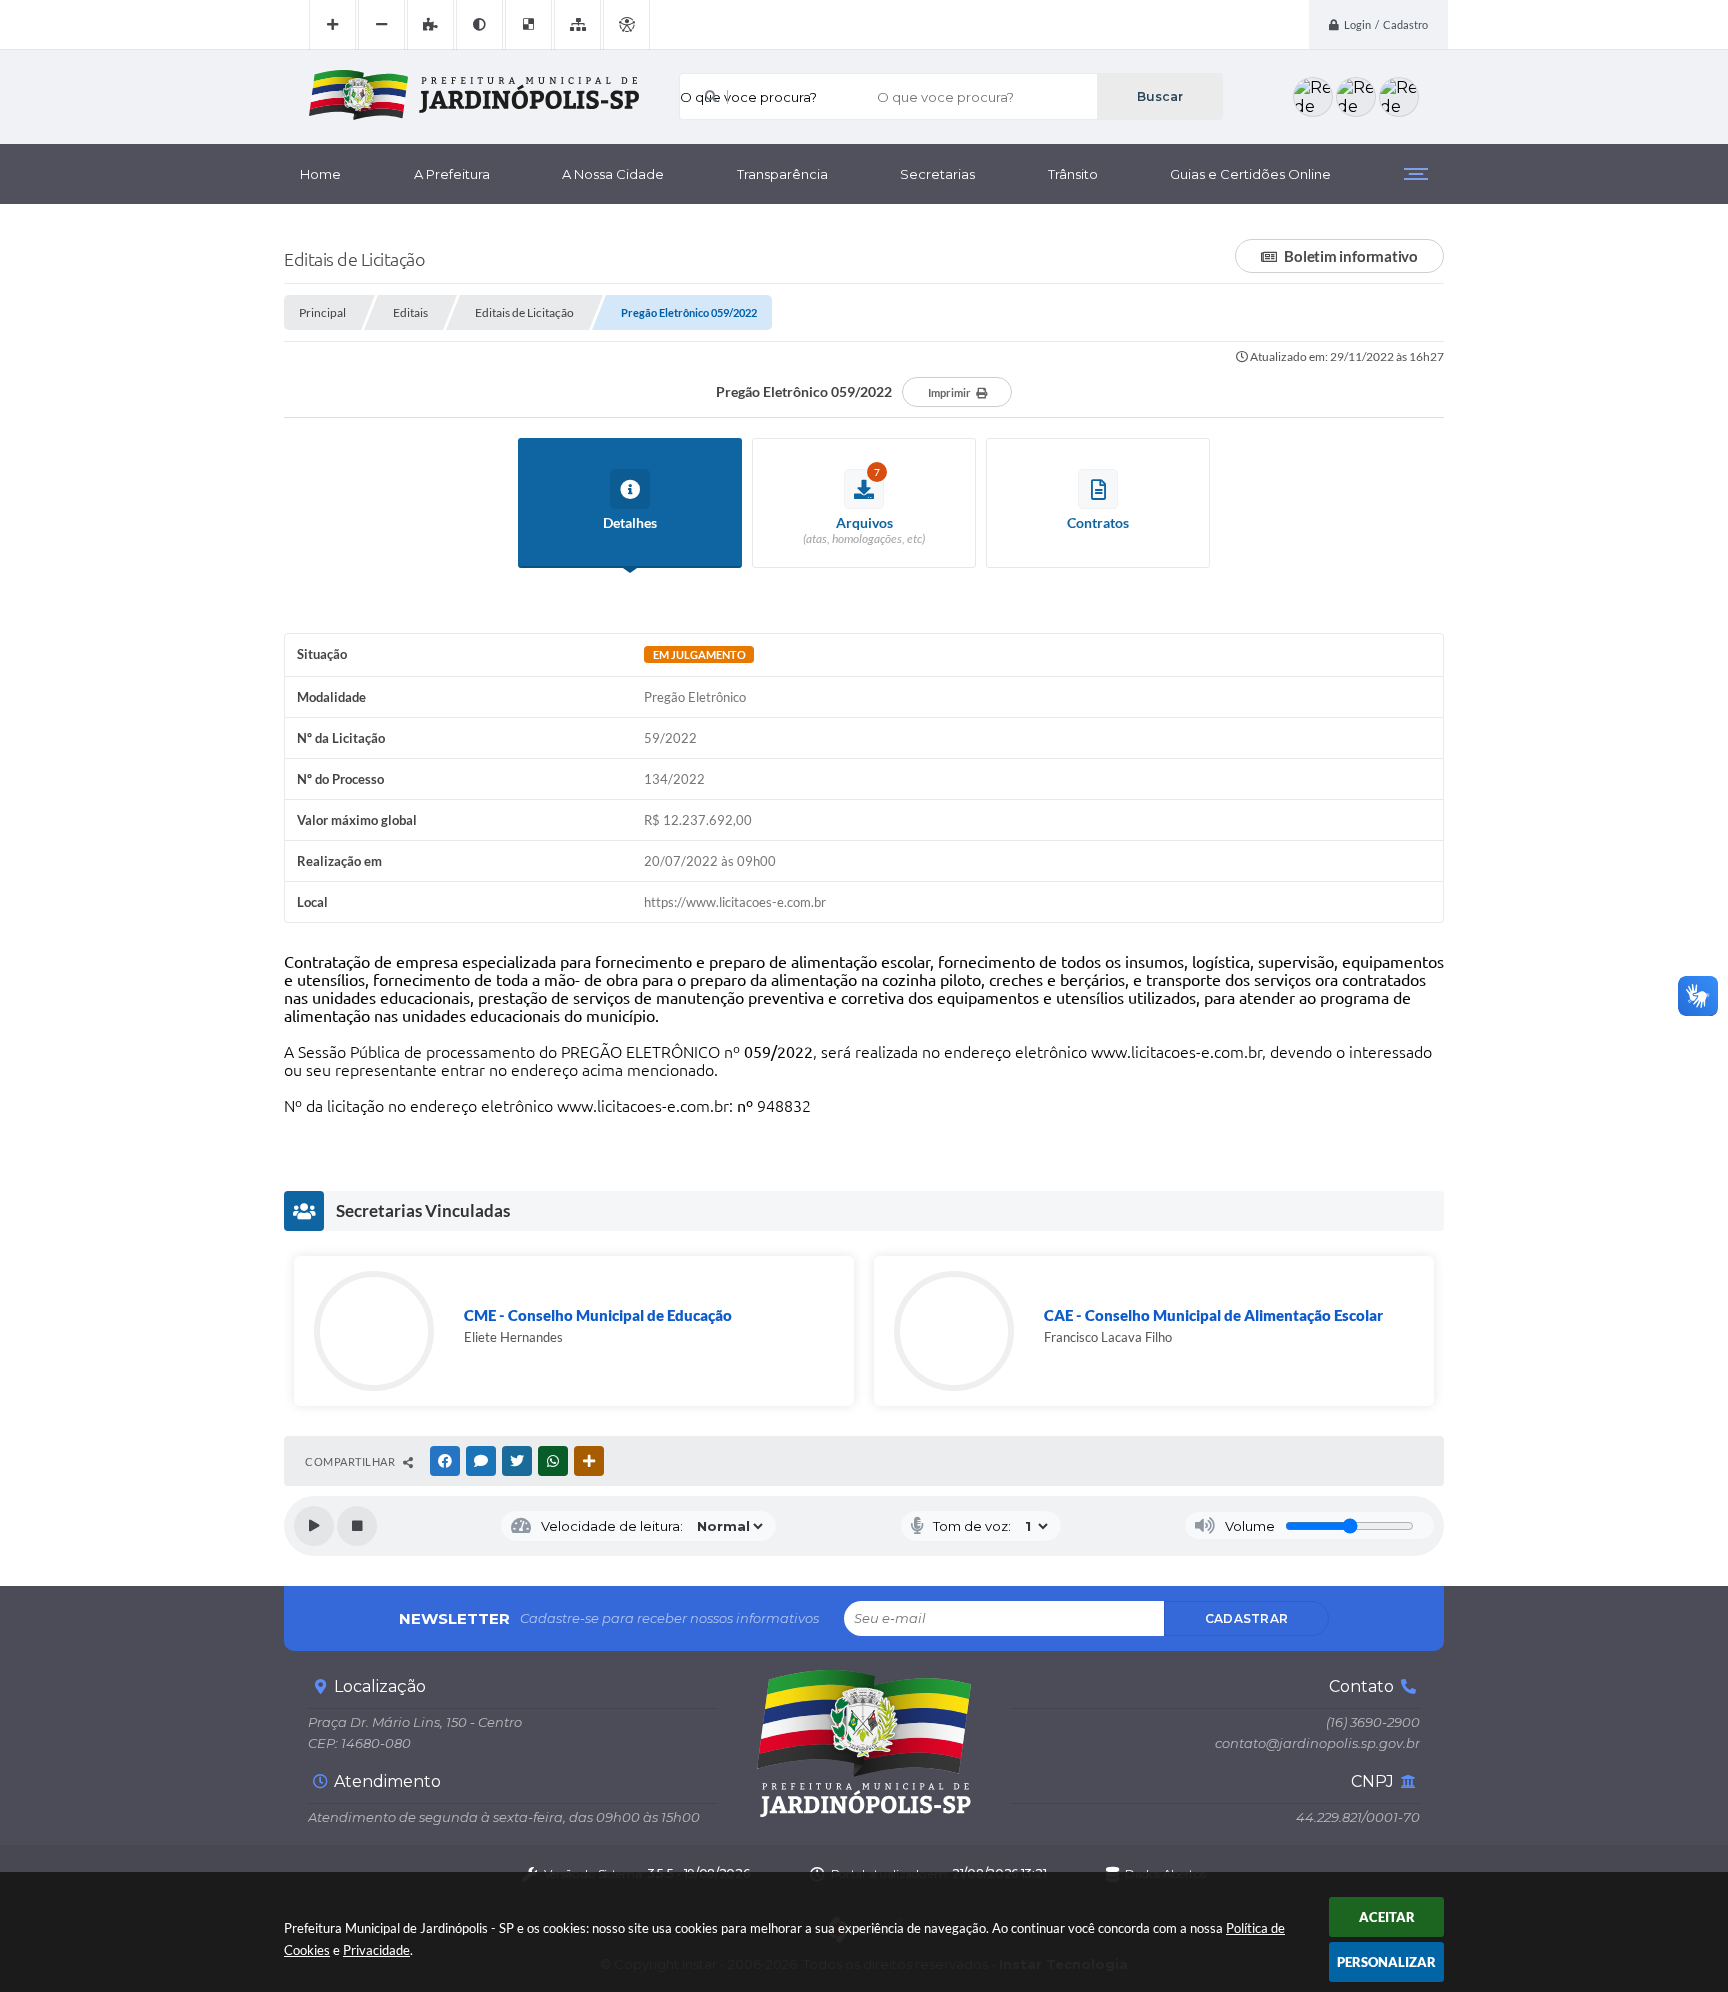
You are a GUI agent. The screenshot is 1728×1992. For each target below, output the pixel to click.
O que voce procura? (748, 97)
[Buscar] (1159, 96)
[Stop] (357, 1526)
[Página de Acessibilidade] (626, 25)
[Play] (314, 1526)
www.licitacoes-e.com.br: (645, 1106)
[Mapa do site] (577, 25)
